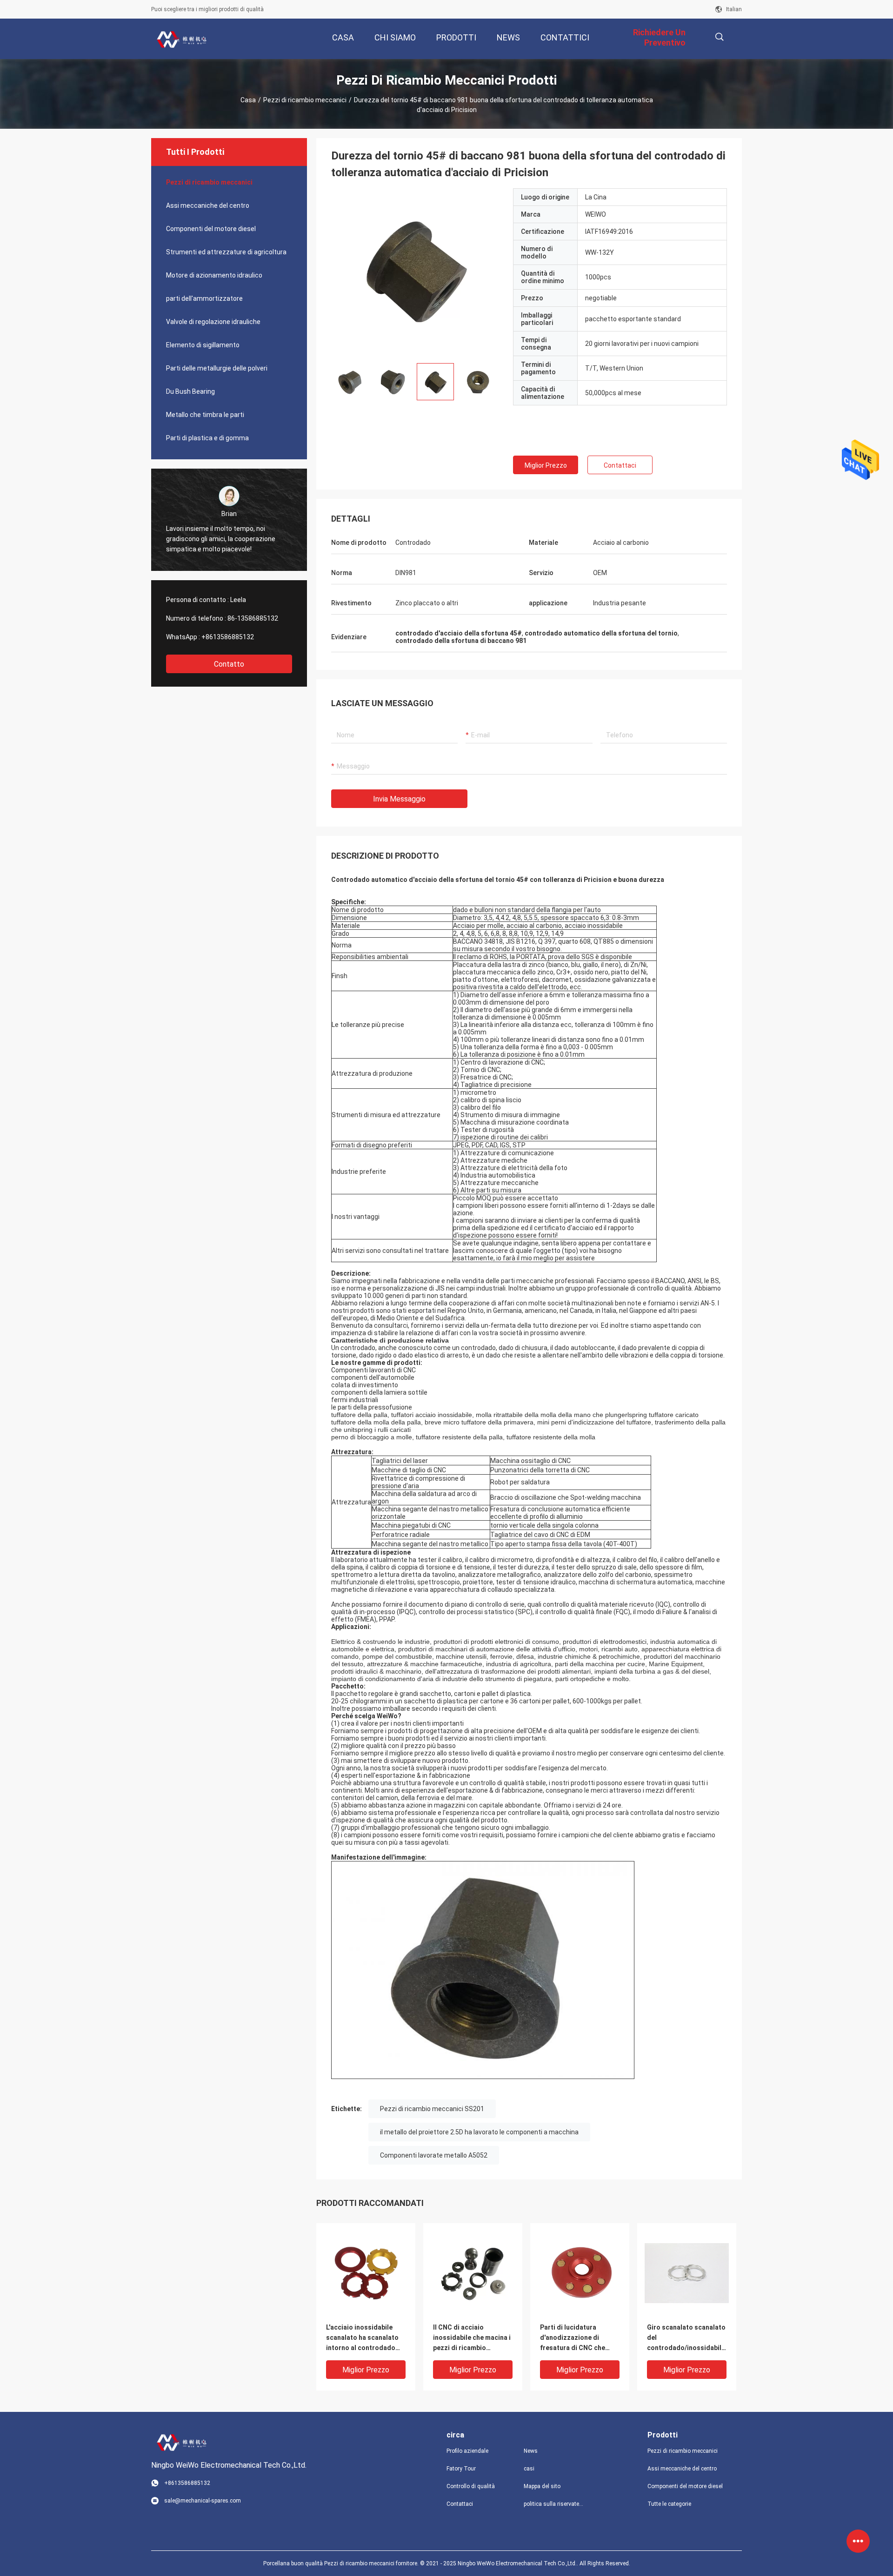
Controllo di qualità (471, 2486)
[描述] (719, 37)
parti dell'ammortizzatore (204, 298)
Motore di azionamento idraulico (214, 275)
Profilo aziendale (467, 2451)
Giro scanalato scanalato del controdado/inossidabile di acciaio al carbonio (686, 2338)
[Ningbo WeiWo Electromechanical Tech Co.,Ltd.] (181, 39)
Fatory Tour (461, 2469)
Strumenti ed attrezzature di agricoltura (226, 252)
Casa (248, 100)
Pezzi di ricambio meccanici (305, 100)
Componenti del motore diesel (211, 229)
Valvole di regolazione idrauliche (213, 322)
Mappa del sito (542, 2486)
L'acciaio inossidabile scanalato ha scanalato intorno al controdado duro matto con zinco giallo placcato (362, 2338)
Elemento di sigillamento (203, 345)
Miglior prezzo (546, 465)
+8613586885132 (228, 637)
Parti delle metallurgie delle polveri (217, 368)
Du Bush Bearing (190, 391)
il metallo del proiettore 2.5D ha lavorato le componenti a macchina (479, 2132)
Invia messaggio (399, 799)
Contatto (229, 664)
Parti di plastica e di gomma (207, 438)
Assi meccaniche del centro (208, 205)
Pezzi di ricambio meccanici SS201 (432, 2109)
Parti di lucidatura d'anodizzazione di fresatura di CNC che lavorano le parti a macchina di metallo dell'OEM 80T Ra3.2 (573, 2338)
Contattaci (620, 465)
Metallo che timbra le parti (205, 415)
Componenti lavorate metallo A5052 (434, 2155)
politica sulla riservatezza (555, 2504)
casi (529, 2469)
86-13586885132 (253, 618)
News (531, 2451)
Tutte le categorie (669, 2504)
